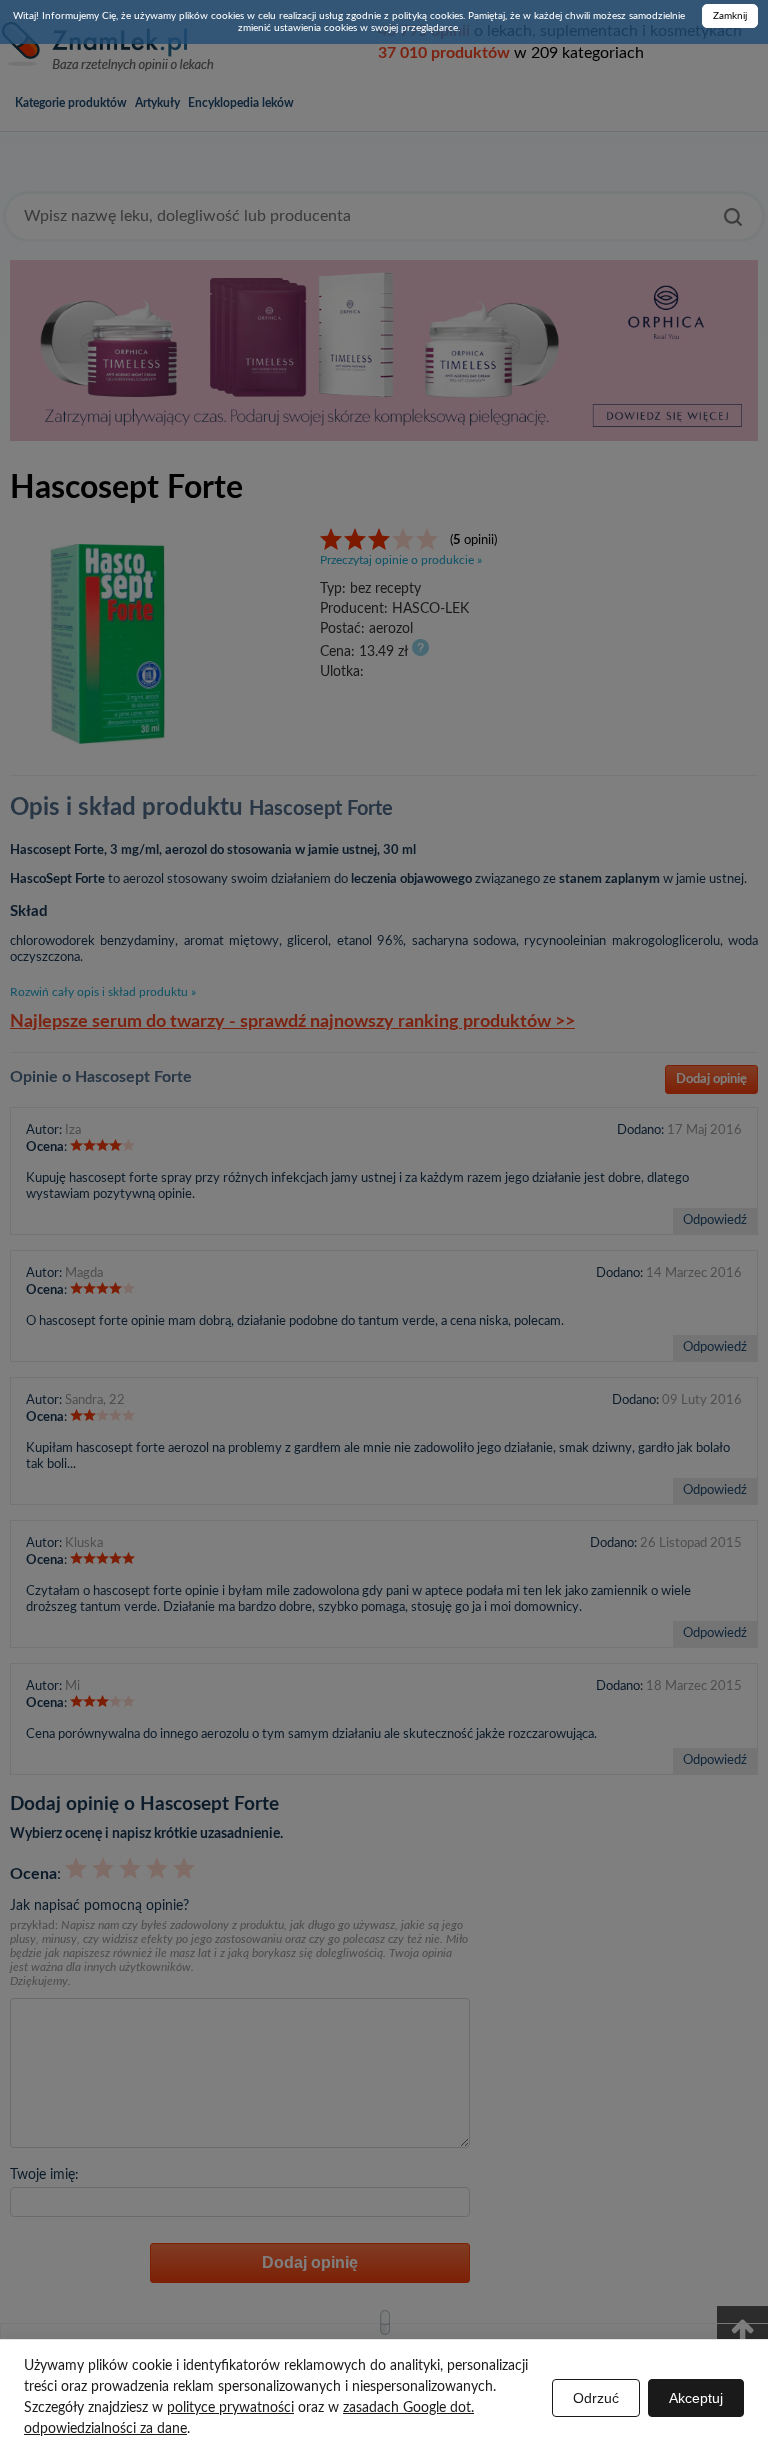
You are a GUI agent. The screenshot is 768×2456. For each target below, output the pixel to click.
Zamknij (730, 16)
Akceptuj (696, 2398)
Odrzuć (596, 2398)
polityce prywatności (230, 2408)
